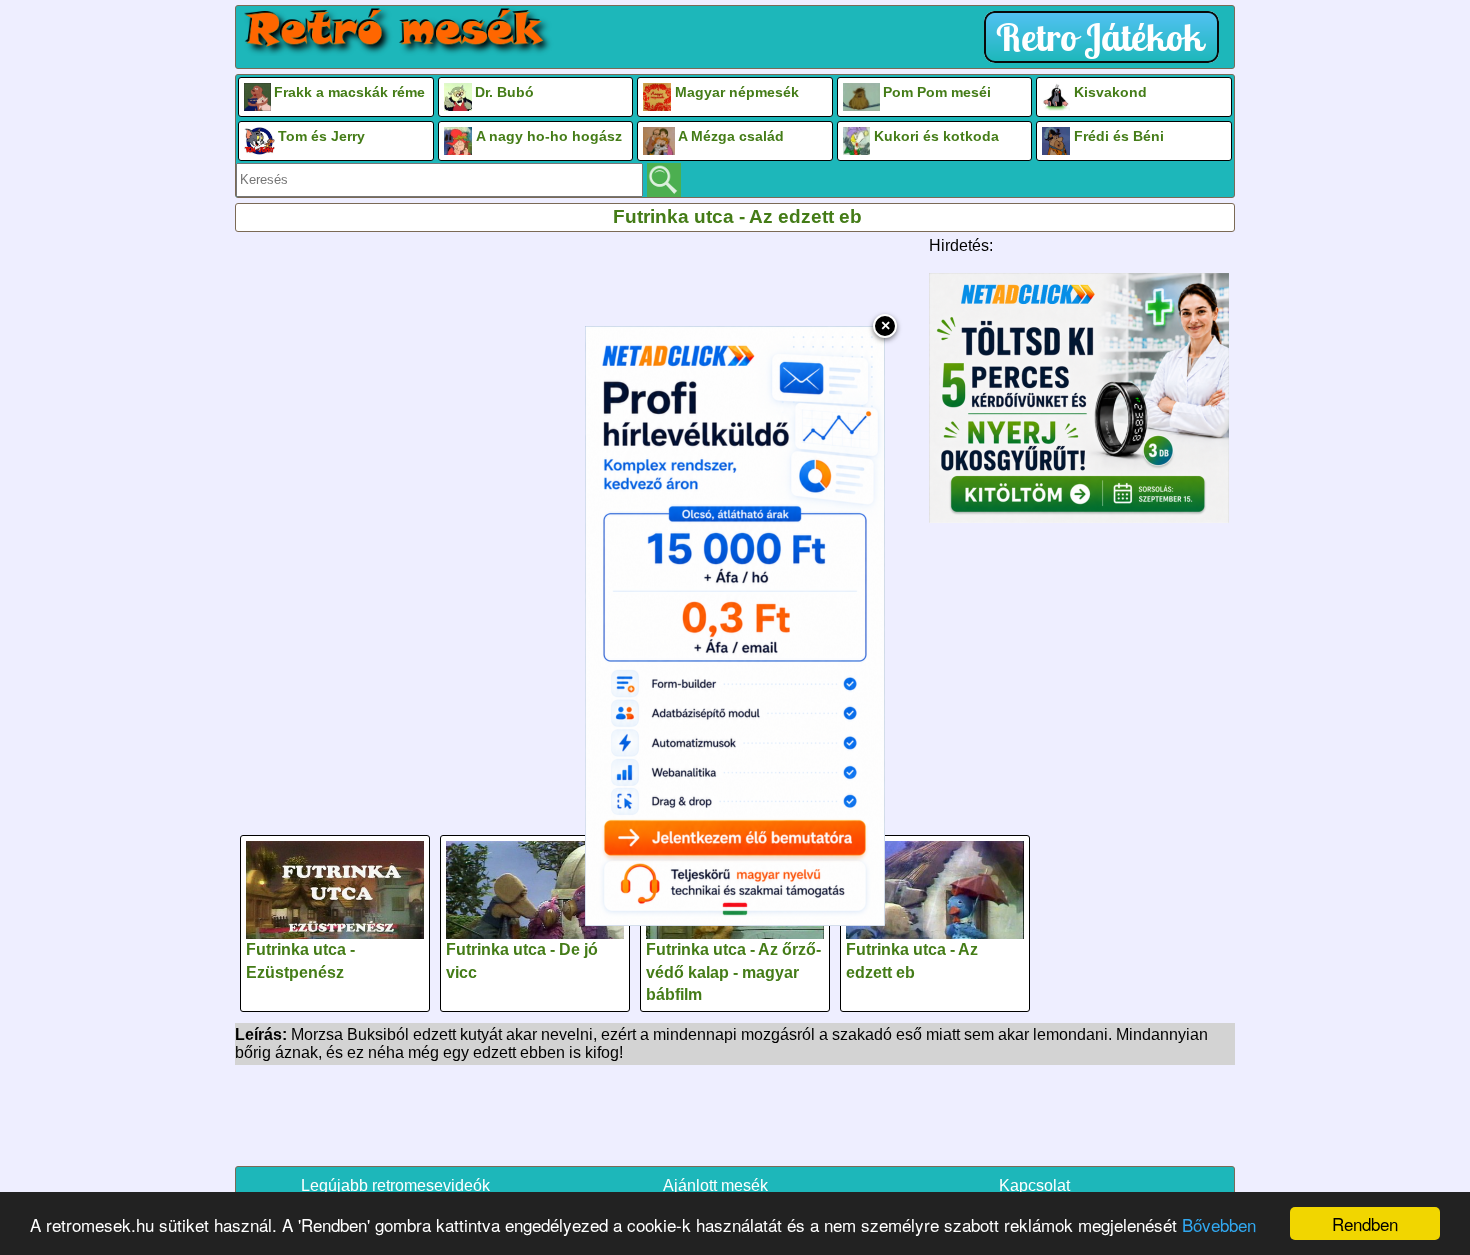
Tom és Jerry (321, 136)
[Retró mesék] (396, 31)
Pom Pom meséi (937, 92)
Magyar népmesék (737, 92)
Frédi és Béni (1119, 136)
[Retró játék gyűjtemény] (1106, 37)
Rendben (1365, 1223)
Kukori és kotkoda (936, 136)
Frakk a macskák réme (349, 92)
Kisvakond (1110, 92)
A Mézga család (731, 136)
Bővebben (1219, 1224)
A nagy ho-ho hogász (549, 136)
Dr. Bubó (504, 92)
